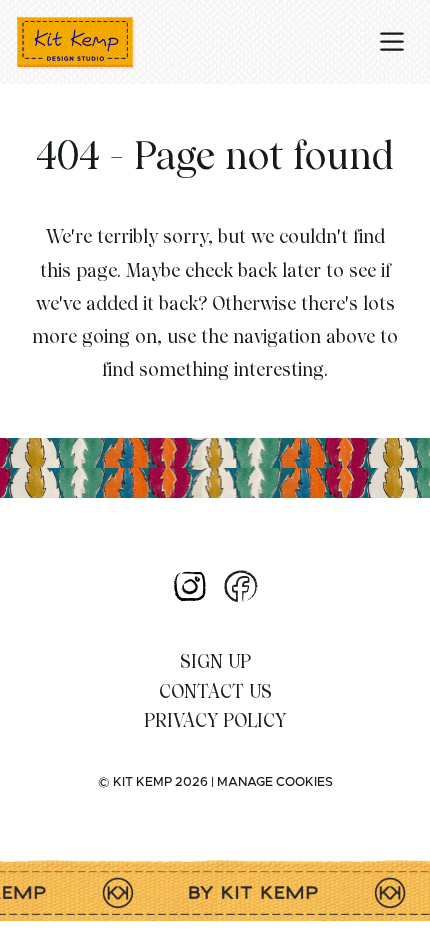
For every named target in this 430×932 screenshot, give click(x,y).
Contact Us (215, 691)
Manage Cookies (275, 782)
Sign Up (215, 661)
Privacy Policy (215, 720)
